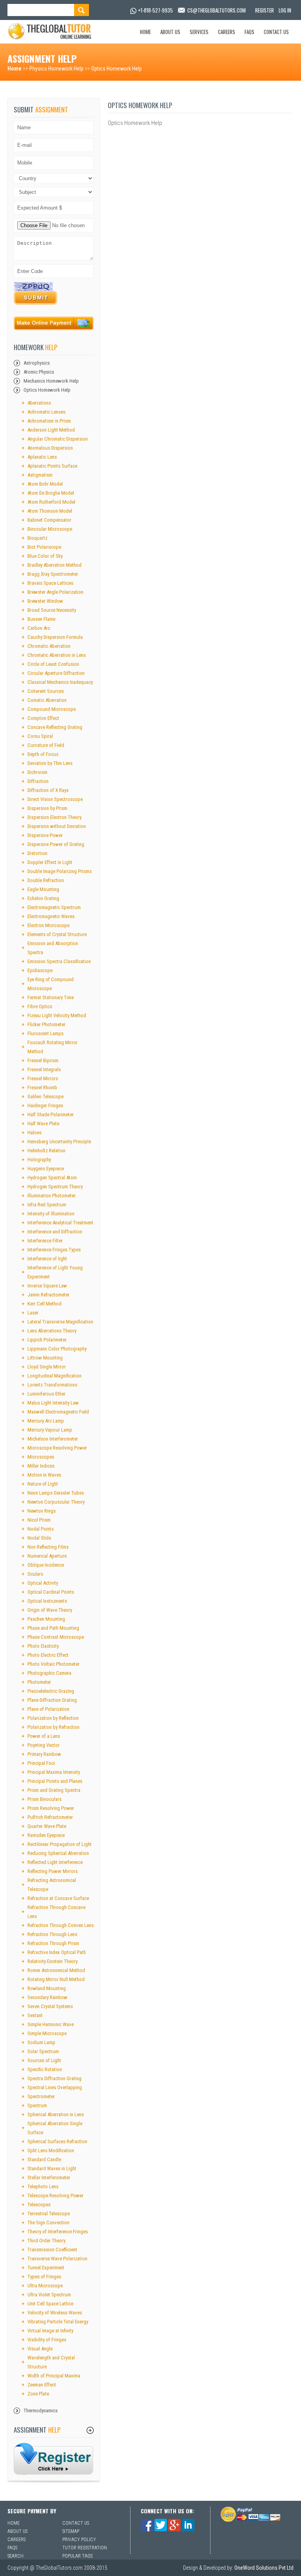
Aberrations (39, 403)
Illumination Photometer (52, 1196)
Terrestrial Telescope (49, 2214)
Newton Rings (42, 1511)
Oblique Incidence (46, 1565)
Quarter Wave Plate (47, 1826)
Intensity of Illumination (51, 1214)
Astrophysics (37, 363)
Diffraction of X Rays (48, 790)
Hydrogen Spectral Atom (52, 1178)
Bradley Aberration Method (54, 565)
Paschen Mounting (46, 1619)
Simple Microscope (47, 2033)
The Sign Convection (48, 2223)
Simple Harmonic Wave (51, 2024)
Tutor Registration (85, 2548)
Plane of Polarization (48, 1709)
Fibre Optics (40, 1006)
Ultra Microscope (45, 2286)
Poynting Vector (44, 1745)
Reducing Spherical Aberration (58, 1853)
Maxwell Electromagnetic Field (58, 1412)
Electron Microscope (48, 925)
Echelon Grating (43, 898)
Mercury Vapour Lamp (50, 1430)
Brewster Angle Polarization (55, 592)
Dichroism (37, 772)
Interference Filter (45, 1241)
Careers (227, 32)
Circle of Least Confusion (53, 664)
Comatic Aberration (47, 700)
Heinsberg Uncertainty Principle (59, 1142)
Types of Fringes (44, 2277)
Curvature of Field (46, 745)
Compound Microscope (52, 709)
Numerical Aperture (47, 1556)
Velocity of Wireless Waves (55, 2313)
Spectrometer (41, 2096)
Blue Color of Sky (45, 556)
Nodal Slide (39, 1538)
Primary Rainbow (44, 1754)
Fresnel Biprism (43, 1060)
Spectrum (37, 2105)
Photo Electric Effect (48, 1655)
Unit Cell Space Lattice (50, 2304)
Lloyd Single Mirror (47, 1367)
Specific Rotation (45, 2069)
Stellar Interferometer (49, 2177)
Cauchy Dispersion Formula (55, 637)
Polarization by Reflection (53, 1718)
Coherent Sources (46, 691)
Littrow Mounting (45, 1358)
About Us (170, 32)
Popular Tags (77, 2556)
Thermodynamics (41, 2411)
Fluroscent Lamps (45, 1033)
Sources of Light (44, 2060)
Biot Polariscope (44, 547)
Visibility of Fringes (47, 2340)
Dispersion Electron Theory (54, 817)
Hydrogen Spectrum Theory (55, 1187)
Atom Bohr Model (45, 484)
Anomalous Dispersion (50, 448)
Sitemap (71, 2531)
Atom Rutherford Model (51, 502)
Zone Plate (38, 2394)
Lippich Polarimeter (47, 1340)
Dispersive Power (45, 835)
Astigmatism (40, 475)
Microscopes (41, 1457)
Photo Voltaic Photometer (53, 1664)
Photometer (39, 1682)
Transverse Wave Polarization (57, 2259)
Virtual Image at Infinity (50, 2331)
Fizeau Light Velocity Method (57, 1015)
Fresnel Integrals (44, 1069)
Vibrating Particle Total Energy (58, 2322)
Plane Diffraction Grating (52, 1700)
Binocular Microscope (50, 529)
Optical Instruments (47, 1601)
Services (199, 32)
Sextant (35, 2015)
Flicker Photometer (46, 1024)
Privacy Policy (79, 2540)
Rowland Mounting (47, 1988)
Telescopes (39, 2205)
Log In (285, 10)
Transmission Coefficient (52, 2250)
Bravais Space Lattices (50, 583)
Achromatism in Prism (49, 421)
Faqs (249, 32)
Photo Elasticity (43, 1646)
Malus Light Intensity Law (53, 1403)
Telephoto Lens (43, 2186)
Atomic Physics (39, 372)
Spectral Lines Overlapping (55, 2087)
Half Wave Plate (43, 1123)
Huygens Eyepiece (46, 1169)
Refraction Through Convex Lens (61, 1925)
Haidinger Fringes (45, 1105)
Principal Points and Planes (55, 1781)
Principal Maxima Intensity (54, 1772)
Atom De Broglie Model (51, 493)
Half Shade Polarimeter (51, 1114)
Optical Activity (43, 1583)
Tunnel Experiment (46, 2268)
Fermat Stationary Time (51, 997)
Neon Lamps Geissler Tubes (56, 1493)
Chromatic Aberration (49, 646)
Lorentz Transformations (52, 1385)
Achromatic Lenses (46, 412)
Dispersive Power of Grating (56, 844)
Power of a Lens (44, 1736)
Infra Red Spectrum (47, 1205)
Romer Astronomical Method (56, 1970)
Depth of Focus (43, 754)
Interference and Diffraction (55, 1232)
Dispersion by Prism (47, 808)
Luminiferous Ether (46, 1394)
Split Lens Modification (51, 2150)
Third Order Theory (46, 2241)
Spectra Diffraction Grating (54, 2078)
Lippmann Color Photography (57, 1349)
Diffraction (38, 781)
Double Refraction (46, 880)
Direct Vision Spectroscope (55, 799)
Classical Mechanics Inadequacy (60, 682)
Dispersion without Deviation (57, 826)
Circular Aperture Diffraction (56, 673)
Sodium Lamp (41, 2042)
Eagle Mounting (43, 889)
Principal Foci (41, 1763)
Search (15, 2556)
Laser (33, 1313)
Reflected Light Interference (55, 1862)
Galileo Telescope (45, 1096)
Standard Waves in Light (52, 2168)
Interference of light (47, 1259)
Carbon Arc (39, 628)
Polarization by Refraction (53, 1727)
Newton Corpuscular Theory (56, 1502)
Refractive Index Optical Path (57, 1952)
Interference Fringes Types (54, 1250)
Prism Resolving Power (51, 1808)
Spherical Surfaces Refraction (57, 2141)
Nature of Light (43, 1484)
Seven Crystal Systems (50, 2006)
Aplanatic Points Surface (52, 466)
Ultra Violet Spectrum (49, 2295)
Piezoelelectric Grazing (51, 1691)
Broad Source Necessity (52, 610)
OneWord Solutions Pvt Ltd (264, 2568)
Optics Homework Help (117, 69)
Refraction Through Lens (52, 1934)
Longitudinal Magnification (54, 1376)
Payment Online (54, 324)
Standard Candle (44, 2159)
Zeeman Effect (42, 2385)
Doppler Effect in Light (50, 862)
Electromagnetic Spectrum (54, 907)
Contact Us (276, 32)
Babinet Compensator (49, 520)
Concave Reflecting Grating (55, 727)
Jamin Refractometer (48, 1295)
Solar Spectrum (43, 2051)
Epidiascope (40, 970)
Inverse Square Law (47, 1286)
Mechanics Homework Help (51, 381)
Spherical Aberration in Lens (56, 2114)
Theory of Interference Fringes (58, 2232)
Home (145, 32)
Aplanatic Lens (42, 457)
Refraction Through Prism (53, 1943)
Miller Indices (41, 1466)
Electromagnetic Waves (51, 916)
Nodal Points (41, 1529)
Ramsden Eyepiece (46, 1835)
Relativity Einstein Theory (53, 1961)
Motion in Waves (44, 1475)
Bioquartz (37, 538)
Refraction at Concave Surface (58, 1898)
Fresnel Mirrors (43, 1078)
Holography (39, 1160)
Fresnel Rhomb (42, 1087)
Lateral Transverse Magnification (60, 1322)
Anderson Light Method (51, 430)
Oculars (35, 1574)
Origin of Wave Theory (50, 1610)
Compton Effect (43, 718)
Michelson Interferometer (53, 1439)
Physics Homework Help (56, 69)
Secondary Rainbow (47, 1997)
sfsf (54, 2459)
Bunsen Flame (41, 619)
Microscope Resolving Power (57, 1448)
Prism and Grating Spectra (54, 1790)
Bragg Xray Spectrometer (53, 574)
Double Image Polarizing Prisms (60, 871)
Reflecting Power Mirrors (53, 1871)
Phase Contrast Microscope (56, 1637)
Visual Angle (40, 2349)
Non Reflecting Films (48, 1547)
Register (265, 10)
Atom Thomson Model (50, 511)
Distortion (37, 853)
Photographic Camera (49, 1673)
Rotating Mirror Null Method (56, 1979)
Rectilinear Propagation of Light (60, 1844)
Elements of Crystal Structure (57, 934)
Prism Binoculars (44, 1799)
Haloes (34, 1133)
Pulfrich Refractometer (50, 1817)
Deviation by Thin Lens (50, 763)
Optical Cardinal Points (51, 1592)
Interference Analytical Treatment (60, 1223)
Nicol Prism (39, 1520)
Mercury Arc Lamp (46, 1421)
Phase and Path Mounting (53, 1628)
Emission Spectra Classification (59, 961)
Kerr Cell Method (44, 1304)
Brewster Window (45, 601)
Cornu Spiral (40, 736)
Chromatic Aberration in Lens (57, 655)
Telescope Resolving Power (55, 2195)
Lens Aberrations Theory (52, 1331)
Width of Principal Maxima (54, 2376)
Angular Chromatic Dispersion (58, 439)
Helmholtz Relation (46, 1151)
